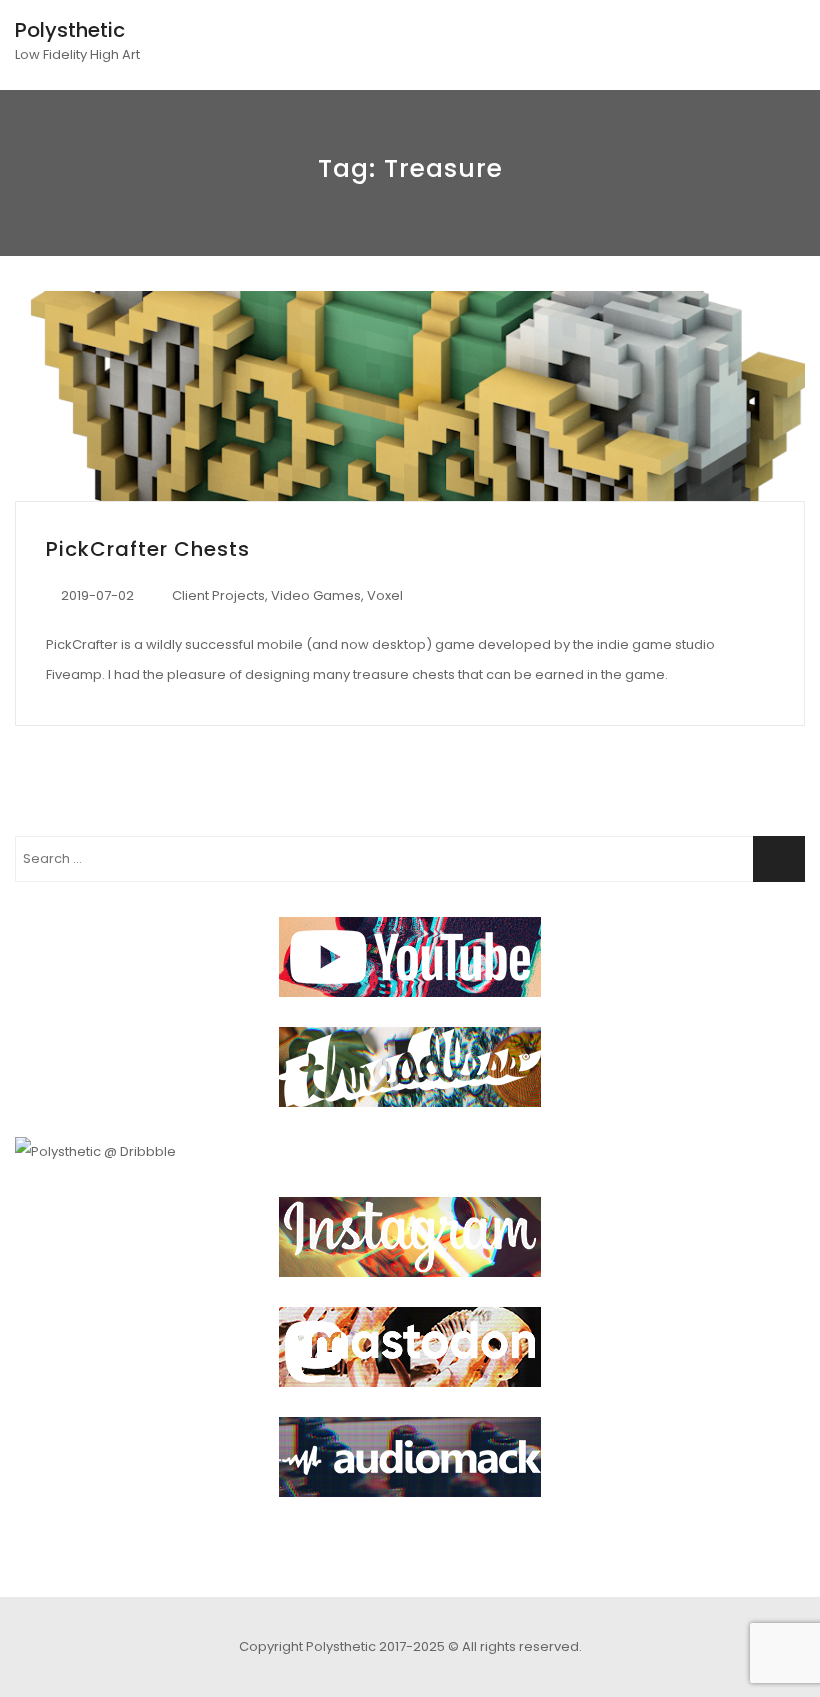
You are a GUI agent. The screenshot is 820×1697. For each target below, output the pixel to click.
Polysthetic (70, 30)
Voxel (385, 595)
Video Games (316, 595)
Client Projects (218, 595)
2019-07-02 (97, 595)
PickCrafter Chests (148, 549)
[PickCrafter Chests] (410, 396)
